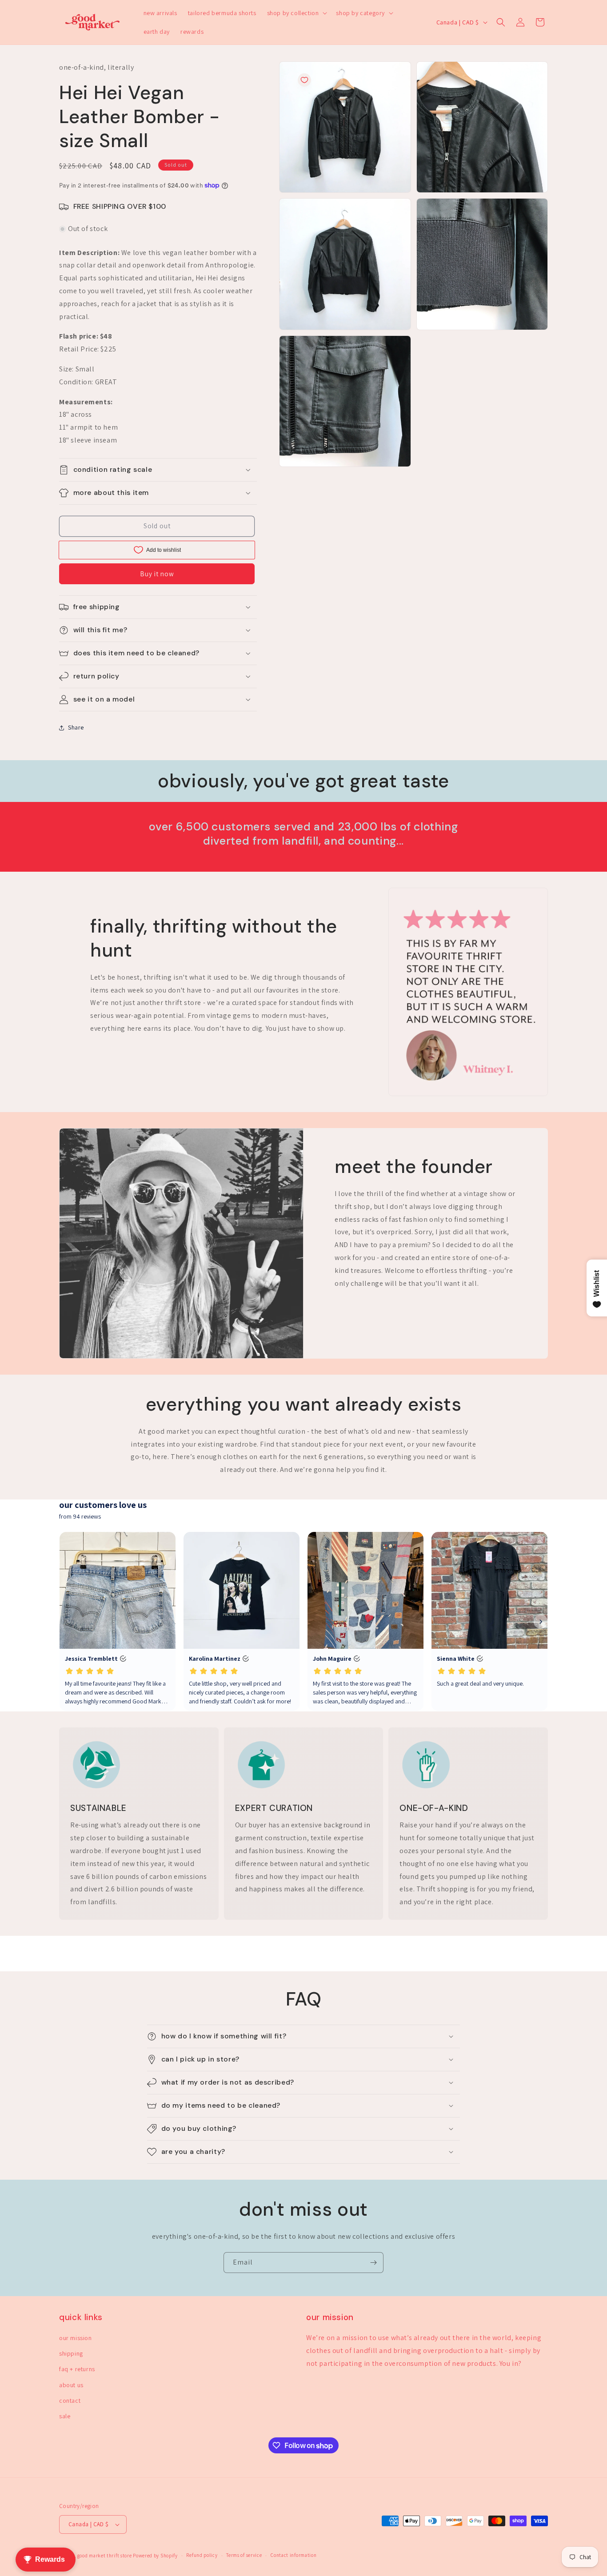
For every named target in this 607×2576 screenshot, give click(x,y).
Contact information (294, 2555)
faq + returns (77, 2369)
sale (65, 2416)
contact (70, 2401)
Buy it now (157, 574)
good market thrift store (105, 2556)
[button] (296, 13)
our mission (76, 2338)
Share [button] (76, 727)
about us (71, 2385)
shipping (71, 2353)
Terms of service (244, 2555)
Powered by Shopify (155, 2556)
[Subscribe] (373, 2263)
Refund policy (202, 2555)
